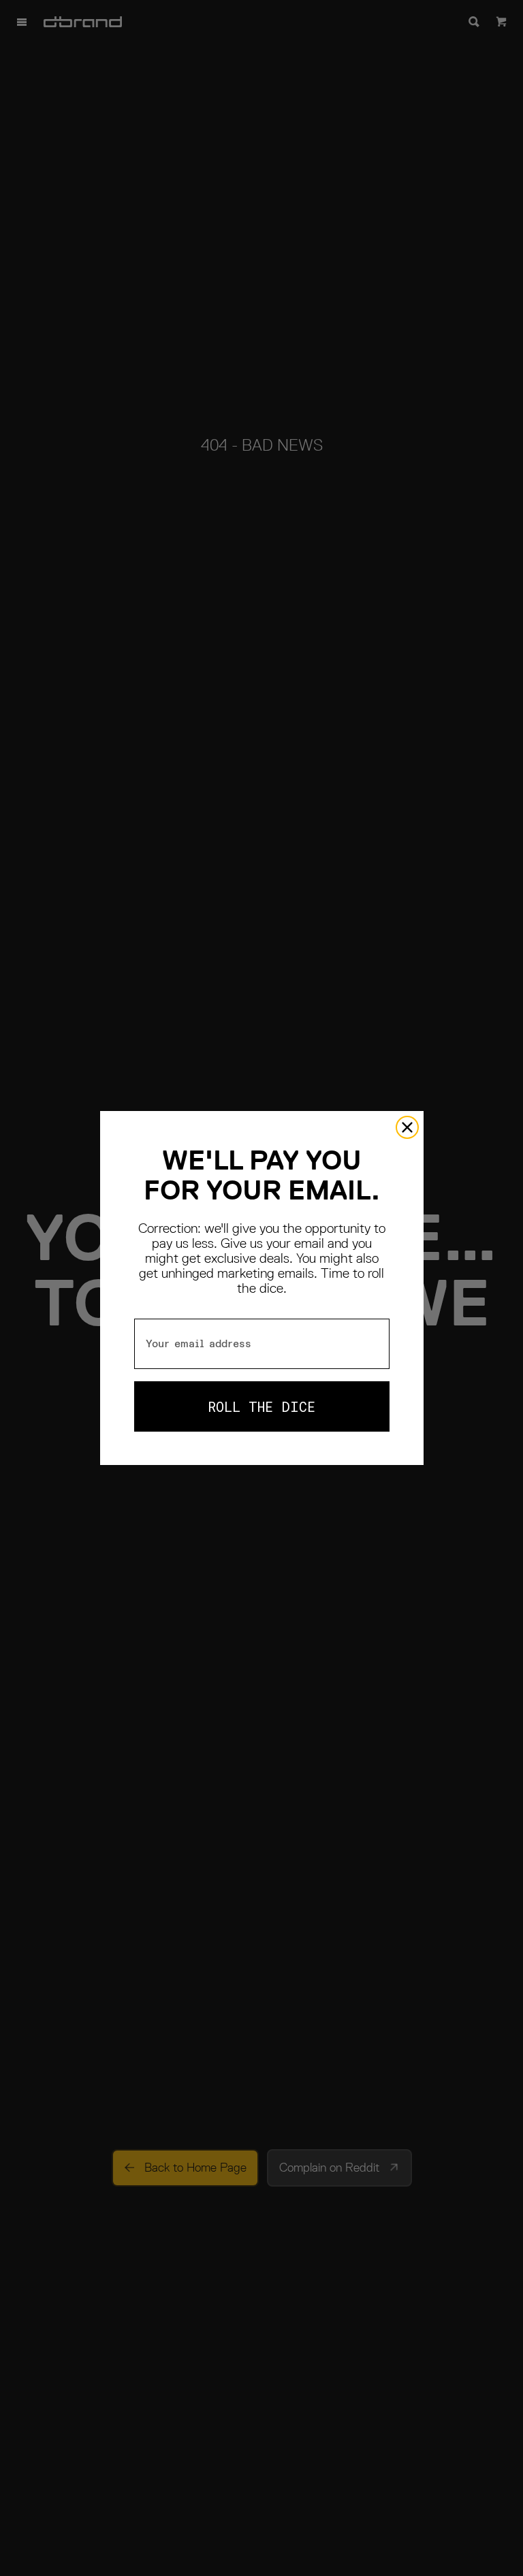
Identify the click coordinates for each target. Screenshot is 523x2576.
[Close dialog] (407, 1127)
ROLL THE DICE (261, 1406)
